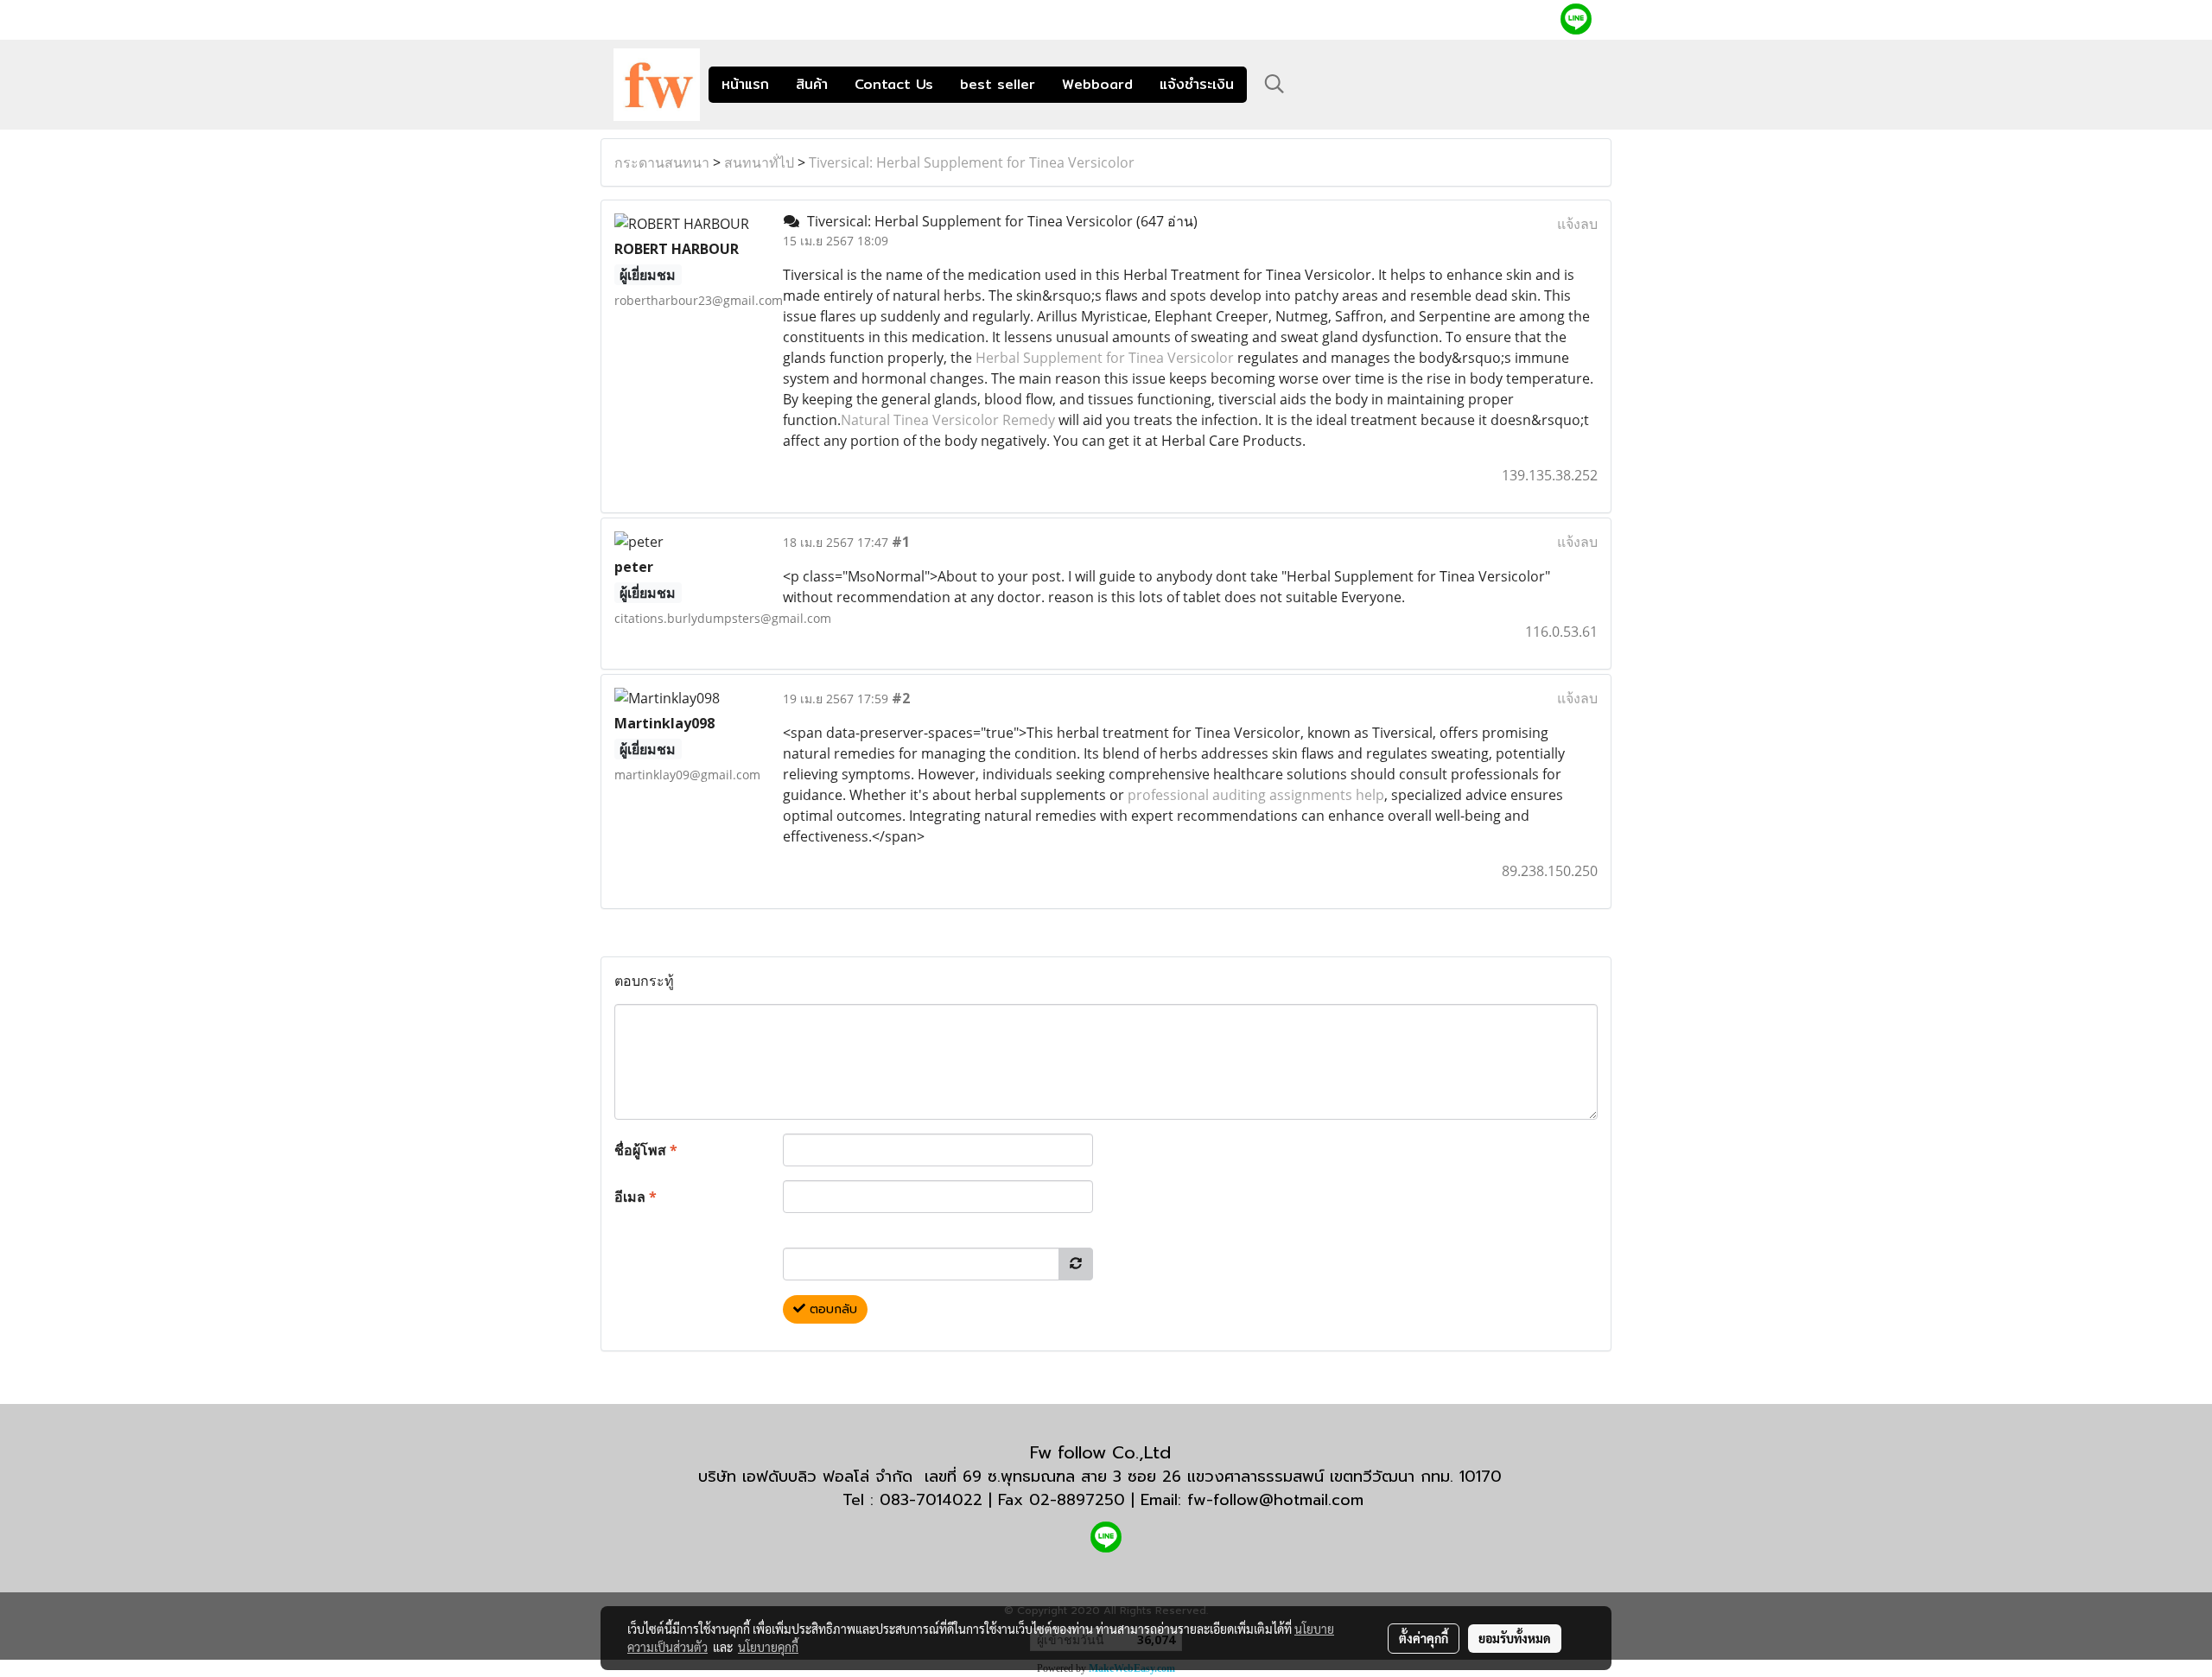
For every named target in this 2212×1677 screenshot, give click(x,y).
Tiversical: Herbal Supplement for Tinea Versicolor (972, 162)
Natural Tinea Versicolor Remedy (948, 420)
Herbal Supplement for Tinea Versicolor (1105, 358)
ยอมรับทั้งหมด (1515, 1638)
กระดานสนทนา (662, 162)
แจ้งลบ (1577, 224)
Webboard (1097, 84)
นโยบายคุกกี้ (768, 1647)
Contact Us (894, 84)
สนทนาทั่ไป (759, 162)
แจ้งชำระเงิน (1197, 84)
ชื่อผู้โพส (646, 1150)
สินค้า (812, 84)
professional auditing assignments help (1256, 795)
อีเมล (636, 1197)
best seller (998, 84)
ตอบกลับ (831, 1309)
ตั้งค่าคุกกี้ (1424, 1638)
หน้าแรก (745, 84)
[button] (1274, 84)
